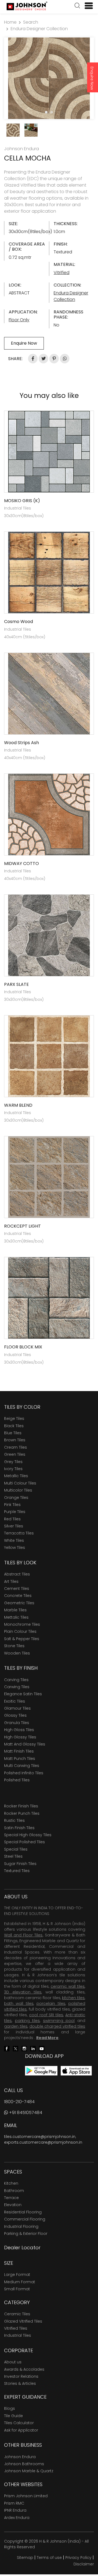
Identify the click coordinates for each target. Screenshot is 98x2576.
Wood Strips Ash (22, 743)
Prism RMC (14, 2503)
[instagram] (24, 2048)
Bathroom (14, 2191)
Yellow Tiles (15, 1548)
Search (31, 22)
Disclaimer (84, 2564)
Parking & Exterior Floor (26, 2234)
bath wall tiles (19, 2003)
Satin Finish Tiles (19, 1828)
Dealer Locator (22, 2248)
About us (13, 2362)
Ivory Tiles (13, 1469)
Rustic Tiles (14, 1820)
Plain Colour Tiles (20, 1631)
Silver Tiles (14, 1526)
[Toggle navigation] (87, 6)
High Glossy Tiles (20, 1737)
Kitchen (11, 2183)
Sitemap (25, 2558)
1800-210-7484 (19, 2102)
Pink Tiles (12, 1505)
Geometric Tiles (19, 1603)
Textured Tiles (17, 1871)
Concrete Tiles (18, 1596)
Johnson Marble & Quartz (29, 2471)
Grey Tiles (13, 1462)
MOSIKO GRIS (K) (22, 501)
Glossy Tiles (15, 1715)
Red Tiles (12, 1519)
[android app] (41, 2070)
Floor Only (19, 320)
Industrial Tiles (18, 2335)
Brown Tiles (15, 1440)
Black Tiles (14, 1426)
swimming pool (59, 2021)
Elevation (13, 2205)
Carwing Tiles (17, 1687)
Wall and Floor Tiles (23, 1935)
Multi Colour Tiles (20, 1483)
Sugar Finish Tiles (20, 1864)
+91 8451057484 (25, 2113)
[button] (77, 6)
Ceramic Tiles (17, 2314)
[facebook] (7, 2048)
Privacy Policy (78, 2558)
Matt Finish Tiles (19, 1751)
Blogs (10, 2408)
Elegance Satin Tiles (23, 1694)
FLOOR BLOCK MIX (23, 1347)
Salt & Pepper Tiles (22, 1639)
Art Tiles (11, 1581)
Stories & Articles (20, 2383)
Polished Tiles (17, 1780)
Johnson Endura (20, 2457)
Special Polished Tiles (24, 1842)
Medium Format (20, 2282)
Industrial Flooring (21, 2226)
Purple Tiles (15, 1512)
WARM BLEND (18, 1105)
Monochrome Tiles (22, 1624)
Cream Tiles (16, 1447)
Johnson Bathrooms (24, 2464)
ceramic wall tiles (68, 1986)
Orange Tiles (16, 1498)
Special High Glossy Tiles (28, 1835)
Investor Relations (21, 2376)
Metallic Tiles (16, 1476)
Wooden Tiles (17, 1653)
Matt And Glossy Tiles (25, 1744)
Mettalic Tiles (16, 1617)
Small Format (17, 2289)
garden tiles (16, 2026)
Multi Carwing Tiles (22, 1766)
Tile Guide (13, 2416)
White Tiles (14, 1540)
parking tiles (27, 2021)
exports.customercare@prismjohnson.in (43, 2142)
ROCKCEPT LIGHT (22, 1226)
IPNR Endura (15, 2510)
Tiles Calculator (19, 2423)
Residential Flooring (23, 2212)
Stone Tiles (14, 1646)
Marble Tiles (15, 1610)
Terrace (11, 2198)
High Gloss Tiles (19, 1730)
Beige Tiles (14, 1418)
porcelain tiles (51, 2003)
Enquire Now (92, 78)
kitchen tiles (73, 1998)
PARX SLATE (16, 984)
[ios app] (76, 2070)
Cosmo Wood (19, 622)
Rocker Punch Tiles (22, 1813)
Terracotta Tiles (19, 1533)
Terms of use (49, 2558)
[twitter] (16, 2048)
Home (10, 22)
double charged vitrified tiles (57, 2026)
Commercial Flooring (25, 2219)
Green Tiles (15, 1454)
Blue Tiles (13, 1433)
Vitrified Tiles (16, 2328)
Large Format (17, 2275)
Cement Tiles (17, 1589)
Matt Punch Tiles (20, 1759)
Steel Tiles (13, 1856)
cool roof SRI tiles (46, 2015)
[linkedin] (33, 2048)
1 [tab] (46, 112)
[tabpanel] (49, 78)
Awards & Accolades (24, 2369)
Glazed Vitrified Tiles (23, 2321)
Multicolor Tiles (18, 1490)
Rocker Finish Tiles (21, 1806)
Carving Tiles (16, 1680)
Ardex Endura (17, 2518)
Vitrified (62, 273)
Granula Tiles (17, 1723)
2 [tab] (52, 112)
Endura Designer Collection (39, 29)
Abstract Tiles (17, 1574)
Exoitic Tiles (15, 1701)
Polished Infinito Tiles (24, 1773)
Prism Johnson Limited (26, 2496)
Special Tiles (16, 1849)
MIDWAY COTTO (22, 864)
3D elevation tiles (23, 1992)
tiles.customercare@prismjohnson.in (40, 2137)
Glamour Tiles (17, 1708)
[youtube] (42, 2048)
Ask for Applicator (21, 2430)
